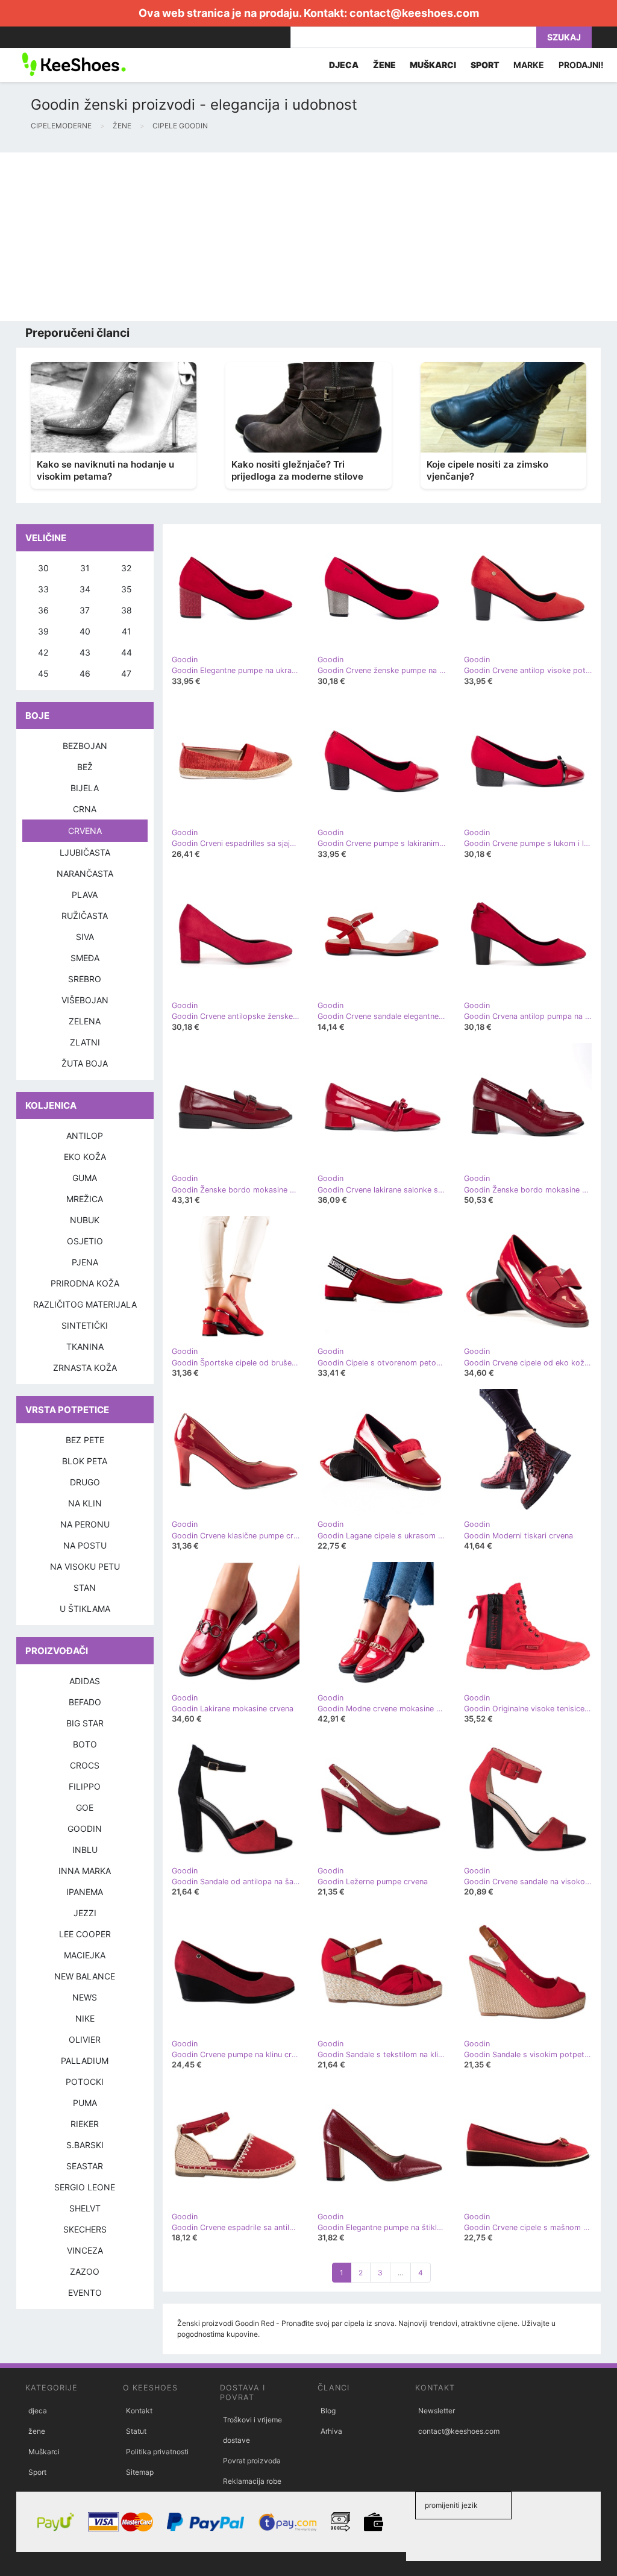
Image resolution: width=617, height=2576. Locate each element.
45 (43, 673)
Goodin (85, 1829)
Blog (328, 2411)
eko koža (85, 1157)
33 (43, 589)
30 (43, 568)
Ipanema (85, 1892)
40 (85, 631)
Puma (85, 2103)
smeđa (85, 958)
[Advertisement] (308, 237)
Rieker (85, 2124)
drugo (85, 1482)
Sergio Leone (85, 2187)
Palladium (85, 2060)
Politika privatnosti (157, 2452)
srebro (85, 979)
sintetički (85, 1325)
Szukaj (564, 37)
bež (85, 767)
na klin (85, 1503)
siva (85, 937)
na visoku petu (85, 1566)
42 (43, 652)
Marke (529, 65)
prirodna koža (85, 1283)
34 (85, 589)
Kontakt (139, 2411)
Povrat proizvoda (252, 2461)
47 (126, 673)
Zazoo (85, 2271)
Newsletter (437, 2411)
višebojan (85, 1000)
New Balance (85, 1976)
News (85, 1997)
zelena (85, 1021)
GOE (85, 1807)
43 (85, 652)
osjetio (85, 1241)
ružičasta (85, 916)
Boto (85, 1744)
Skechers (85, 2229)
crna (85, 809)
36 (43, 610)
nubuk (85, 1220)
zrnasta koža (85, 1368)
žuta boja (85, 1063)
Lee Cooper (85, 1934)
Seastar (85, 2166)
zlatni (85, 1042)
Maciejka (85, 1955)
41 (127, 631)
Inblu (85, 1850)
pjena (85, 1262)
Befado (85, 1702)
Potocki (85, 2082)
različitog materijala (85, 1304)
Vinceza (85, 2250)
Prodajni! (581, 65)
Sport (37, 2472)
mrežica (85, 1199)
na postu (85, 1545)
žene (37, 2431)
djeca (38, 2411)
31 (85, 568)
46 (85, 673)
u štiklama (85, 1609)
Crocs (85, 1765)
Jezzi (85, 1913)
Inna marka (85, 1871)
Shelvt (85, 2208)
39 (43, 631)
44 (127, 652)
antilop (85, 1136)
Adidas (85, 1681)
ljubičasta (85, 852)
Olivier (85, 2039)
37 (85, 610)
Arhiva (331, 2431)
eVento (85, 2292)
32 (126, 568)
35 (127, 589)
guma (85, 1178)
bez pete (85, 1440)
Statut (136, 2431)
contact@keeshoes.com (414, 13)
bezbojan (85, 746)
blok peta (85, 1461)
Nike (85, 2018)
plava (85, 895)
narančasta (85, 873)
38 (127, 610)
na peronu (85, 1524)
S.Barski (85, 2145)
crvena (85, 831)
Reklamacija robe (252, 2481)
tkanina (85, 1346)
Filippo (85, 1786)
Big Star (85, 1723)
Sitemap (140, 2472)
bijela (85, 788)
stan (85, 1587)
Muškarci (44, 2452)
